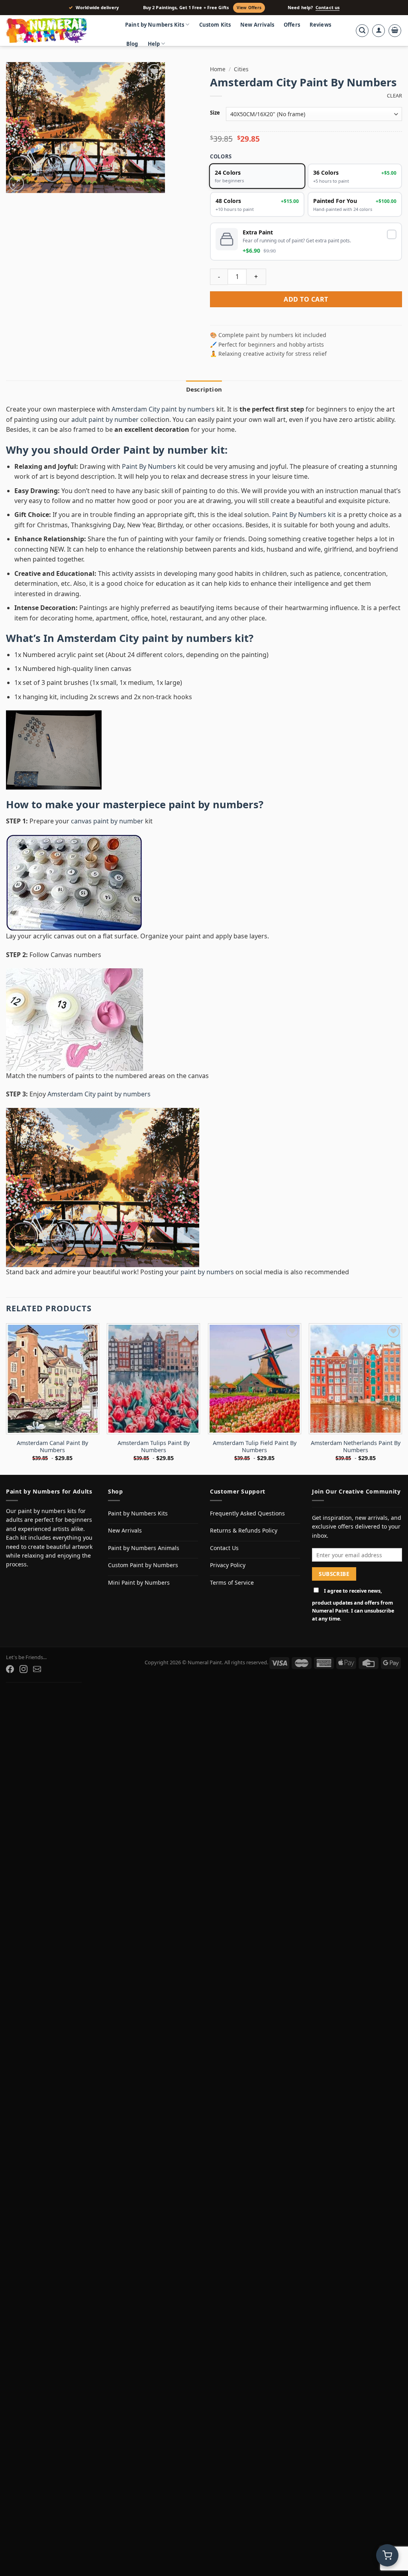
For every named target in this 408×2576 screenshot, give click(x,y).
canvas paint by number (107, 821)
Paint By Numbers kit (304, 515)
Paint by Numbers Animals (144, 1548)
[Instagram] (24, 1669)
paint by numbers (214, 804)
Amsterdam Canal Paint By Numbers (52, 1447)
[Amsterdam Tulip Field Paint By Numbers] (255, 1379)
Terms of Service (232, 1582)
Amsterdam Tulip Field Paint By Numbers (255, 1447)
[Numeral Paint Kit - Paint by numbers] (58, 31)
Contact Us (224, 1548)
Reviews (320, 25)
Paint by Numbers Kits (155, 25)
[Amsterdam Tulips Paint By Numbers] (153, 1379)
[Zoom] (17, 183)
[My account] (379, 31)
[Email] (37, 1669)
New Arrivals (257, 25)
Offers (292, 25)
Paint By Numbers (149, 466)
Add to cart (306, 299)
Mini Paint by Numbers (139, 1582)
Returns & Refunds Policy (244, 1530)
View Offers (249, 8)
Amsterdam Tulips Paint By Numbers (154, 1447)
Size (215, 113)
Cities (241, 69)
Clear (394, 96)
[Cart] (395, 31)
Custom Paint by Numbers (143, 1565)
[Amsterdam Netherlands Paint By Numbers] (355, 1379)
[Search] (362, 31)
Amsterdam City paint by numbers (163, 409)
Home (218, 69)
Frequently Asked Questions (247, 1513)
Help (154, 44)
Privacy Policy (228, 1565)
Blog (132, 44)
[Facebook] (10, 1669)
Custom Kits (215, 25)
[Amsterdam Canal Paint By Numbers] (53, 1379)
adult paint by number (105, 419)
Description (204, 389)
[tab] (204, 389)
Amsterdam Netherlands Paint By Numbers (356, 1447)
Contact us (328, 8)
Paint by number (166, 450)
